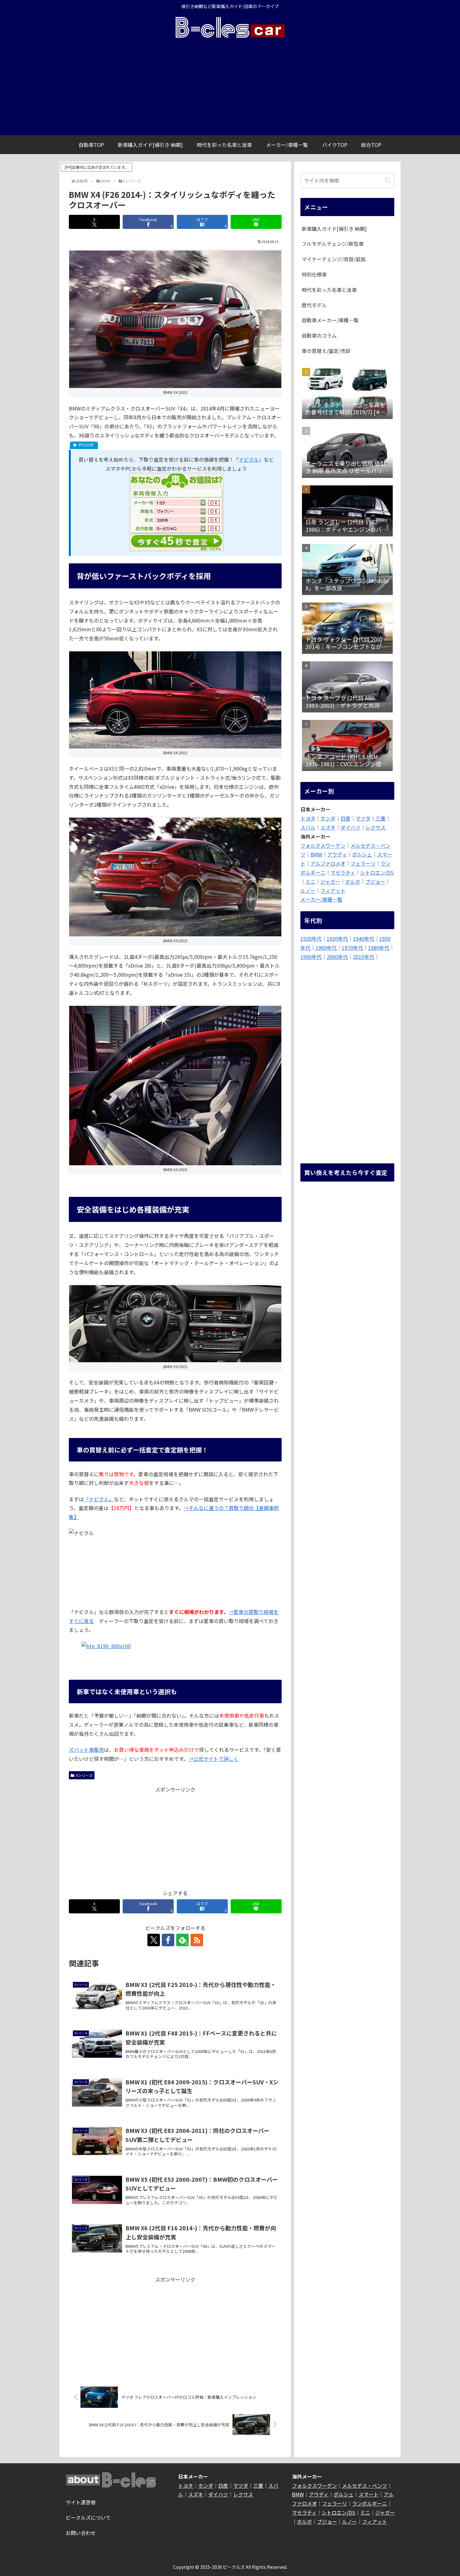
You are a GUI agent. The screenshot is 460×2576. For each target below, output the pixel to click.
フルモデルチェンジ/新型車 (333, 244)
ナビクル (249, 459)
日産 (345, 818)
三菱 (381, 818)
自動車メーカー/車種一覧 (330, 320)
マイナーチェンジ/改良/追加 (334, 259)
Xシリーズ (84, 1775)
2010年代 (364, 957)
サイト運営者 (81, 2502)
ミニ (310, 882)
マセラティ (343, 872)
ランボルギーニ (370, 2503)
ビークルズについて (88, 2517)
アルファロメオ (328, 863)
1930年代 (337, 939)
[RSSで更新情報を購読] (197, 1940)
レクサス (376, 827)
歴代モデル (314, 305)
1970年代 (352, 948)
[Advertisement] (230, 88)
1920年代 (311, 939)
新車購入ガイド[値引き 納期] (334, 229)
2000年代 (337, 957)
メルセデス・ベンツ (365, 2485)
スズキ (328, 827)
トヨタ (308, 818)
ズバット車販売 (86, 1750)
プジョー (375, 882)
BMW (316, 854)
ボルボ (353, 882)
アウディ (337, 854)
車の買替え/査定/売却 (326, 351)
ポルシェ (362, 854)
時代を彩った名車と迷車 (329, 290)
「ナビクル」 (99, 1499)
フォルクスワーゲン (323, 846)
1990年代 (311, 957)
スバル (308, 827)
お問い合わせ (81, 2533)
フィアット (333, 891)
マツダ (363, 818)
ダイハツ (350, 827)
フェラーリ (363, 863)
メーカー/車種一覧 (321, 899)
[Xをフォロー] (154, 1940)
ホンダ (328, 818)
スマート (369, 2494)
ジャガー (330, 882)
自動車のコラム (319, 335)
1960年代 (326, 948)
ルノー (308, 891)
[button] (388, 180)
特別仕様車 (314, 274)
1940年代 (364, 939)
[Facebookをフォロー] (168, 1940)
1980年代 (379, 948)
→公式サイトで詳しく (213, 1759)
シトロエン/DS (377, 872)
